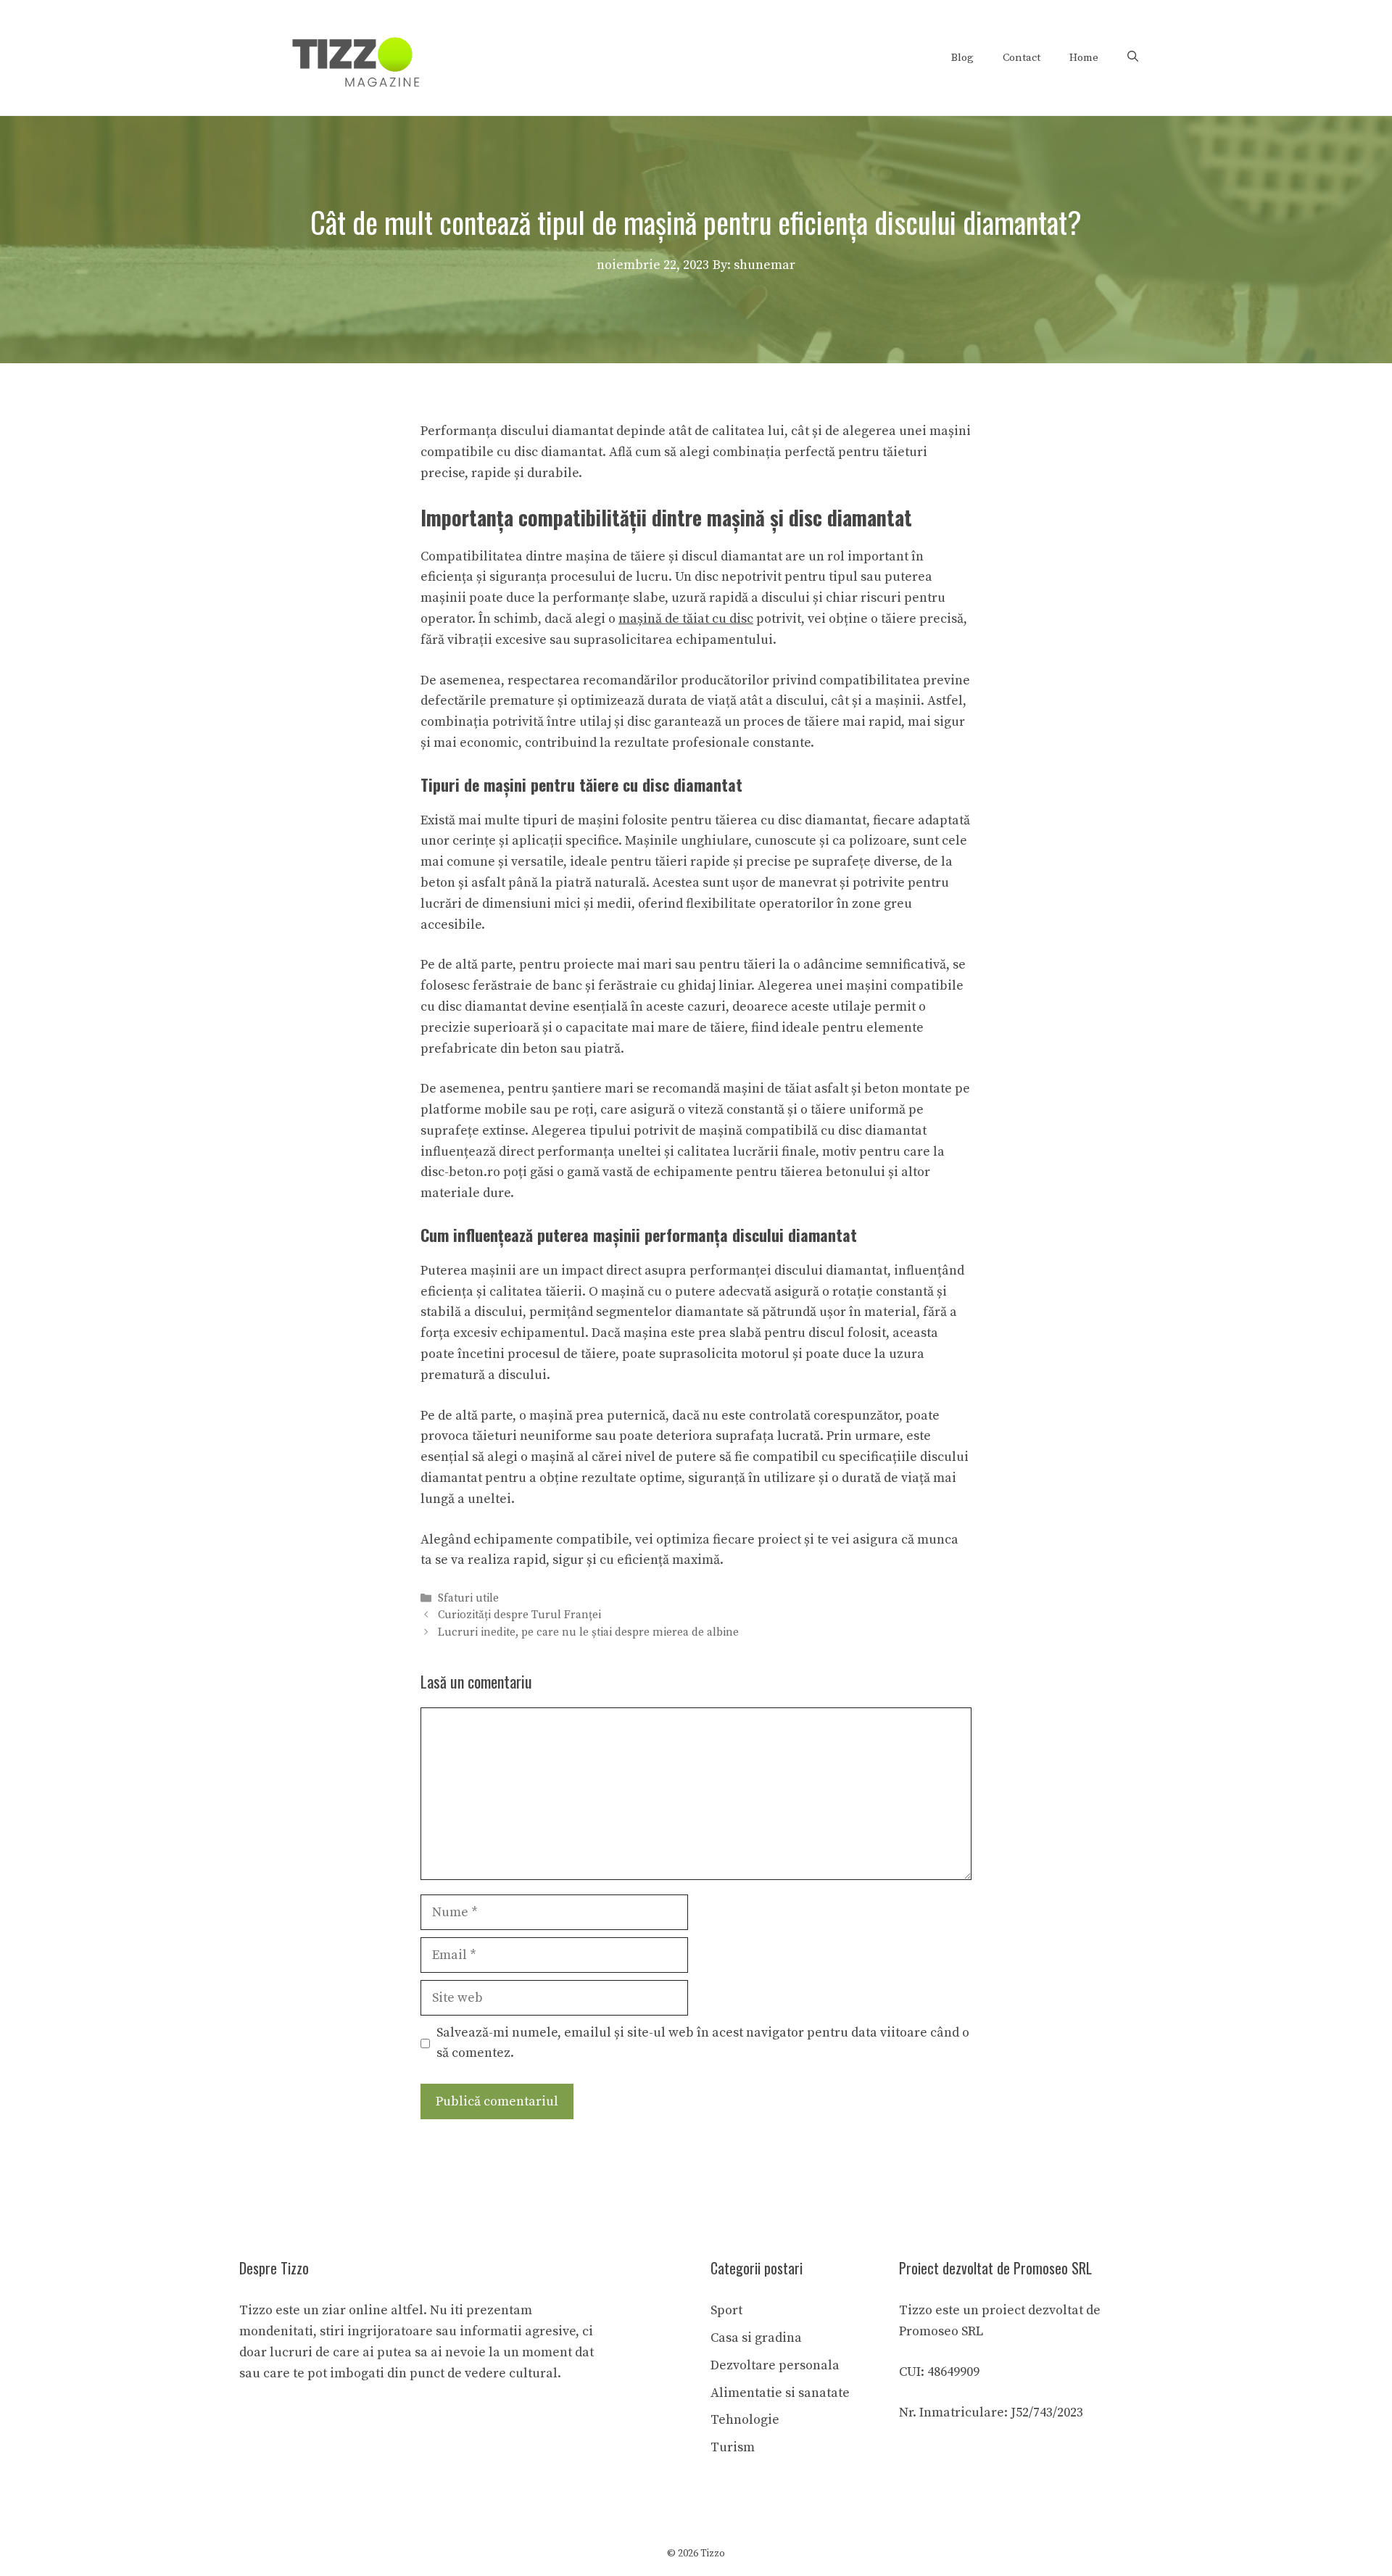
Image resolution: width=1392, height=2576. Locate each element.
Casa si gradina (756, 2338)
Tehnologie (745, 2420)
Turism (733, 2447)
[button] (1133, 58)
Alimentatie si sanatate (780, 2393)
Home (1084, 58)
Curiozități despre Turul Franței (519, 1616)
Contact (1022, 58)
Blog (962, 58)
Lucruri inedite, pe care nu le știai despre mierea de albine (588, 1632)
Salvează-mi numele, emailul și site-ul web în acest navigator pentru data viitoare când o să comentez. (703, 2043)
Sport (726, 2310)
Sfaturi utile (468, 1599)
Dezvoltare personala (775, 2365)
